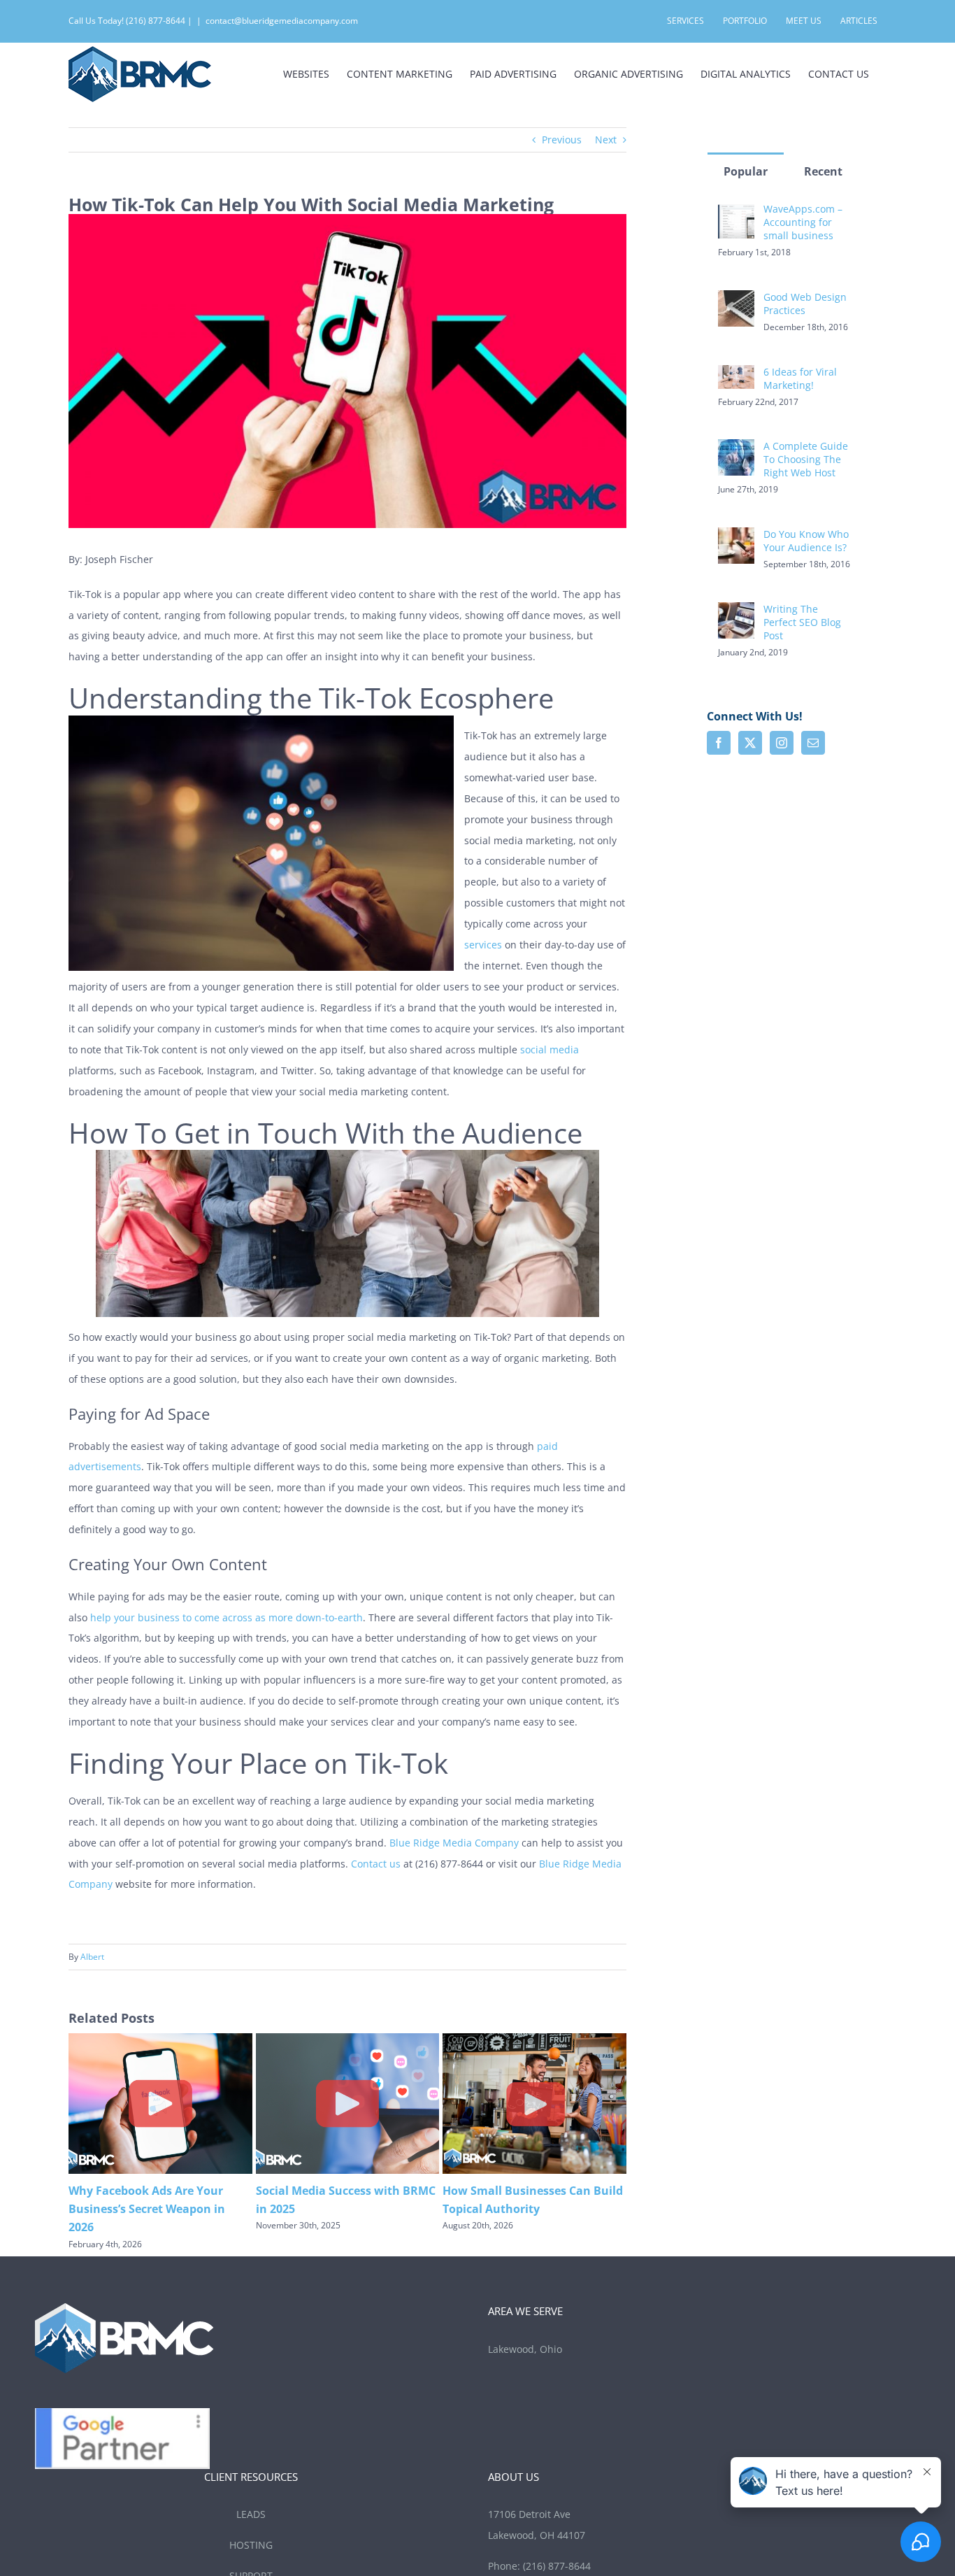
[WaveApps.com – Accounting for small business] (736, 212)
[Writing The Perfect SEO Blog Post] (736, 612)
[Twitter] (750, 743)
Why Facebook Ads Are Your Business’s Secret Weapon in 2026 (147, 2209)
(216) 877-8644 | (159, 21)
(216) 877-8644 (557, 2566)
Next (606, 140)
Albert (92, 1957)
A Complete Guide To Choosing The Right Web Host (806, 459)
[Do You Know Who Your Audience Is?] (736, 538)
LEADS (251, 2514)
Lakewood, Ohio (526, 2349)
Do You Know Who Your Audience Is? (806, 541)
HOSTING (251, 2545)
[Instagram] (782, 743)
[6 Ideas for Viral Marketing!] (736, 375)
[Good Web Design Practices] (736, 300)
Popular (746, 171)
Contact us (376, 1864)
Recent (823, 171)
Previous (562, 140)
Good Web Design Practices (805, 304)
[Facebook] (719, 743)
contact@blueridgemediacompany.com (282, 21)
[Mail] (813, 743)
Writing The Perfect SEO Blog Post (802, 622)
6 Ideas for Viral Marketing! (800, 378)
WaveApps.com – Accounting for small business (803, 222)
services (483, 945)
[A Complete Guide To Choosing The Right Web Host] (736, 449)
